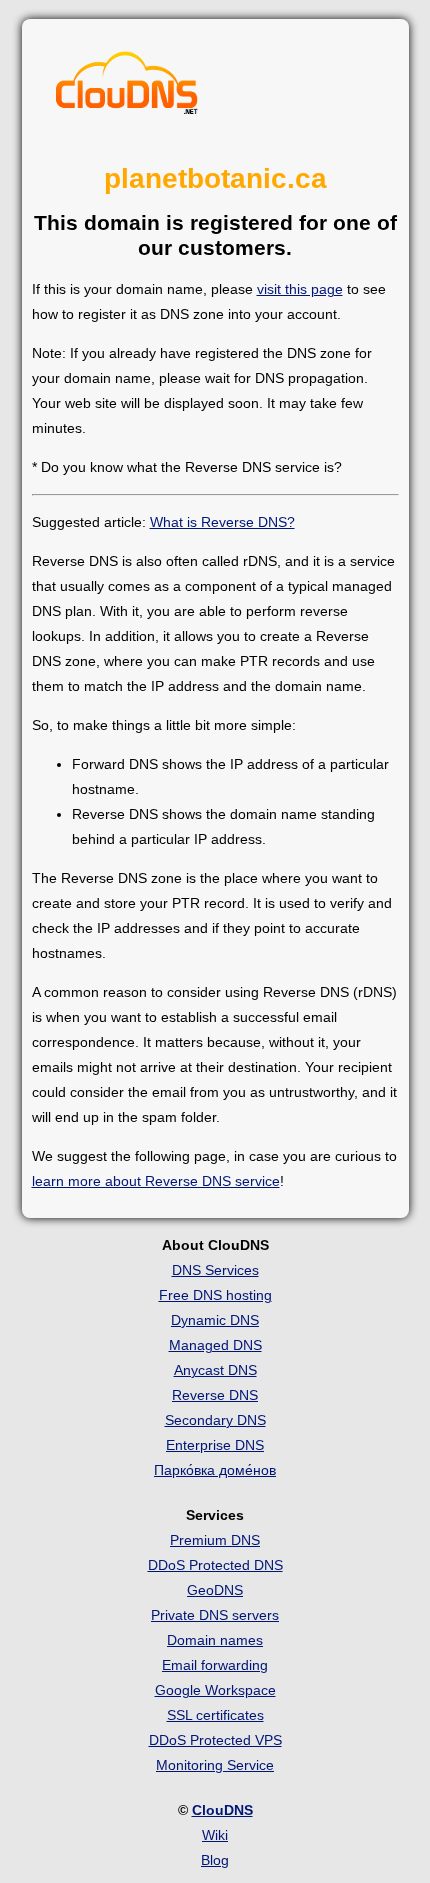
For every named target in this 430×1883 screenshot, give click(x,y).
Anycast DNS (215, 1370)
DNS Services (215, 1270)
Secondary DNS (215, 1420)
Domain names (215, 1640)
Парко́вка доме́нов (215, 1470)
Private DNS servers (215, 1615)
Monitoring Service (215, 1765)
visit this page (300, 289)
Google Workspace (215, 1690)
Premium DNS (215, 1540)
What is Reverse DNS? (222, 522)
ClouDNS (222, 1810)
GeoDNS (215, 1590)
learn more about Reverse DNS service (156, 1181)
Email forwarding (215, 1665)
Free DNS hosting (215, 1295)
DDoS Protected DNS (215, 1565)
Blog (215, 1860)
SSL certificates (215, 1715)
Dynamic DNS (215, 1320)
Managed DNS (215, 1345)
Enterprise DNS (215, 1445)
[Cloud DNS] (127, 88)
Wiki (215, 1835)
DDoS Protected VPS (215, 1740)
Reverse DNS (215, 1395)
